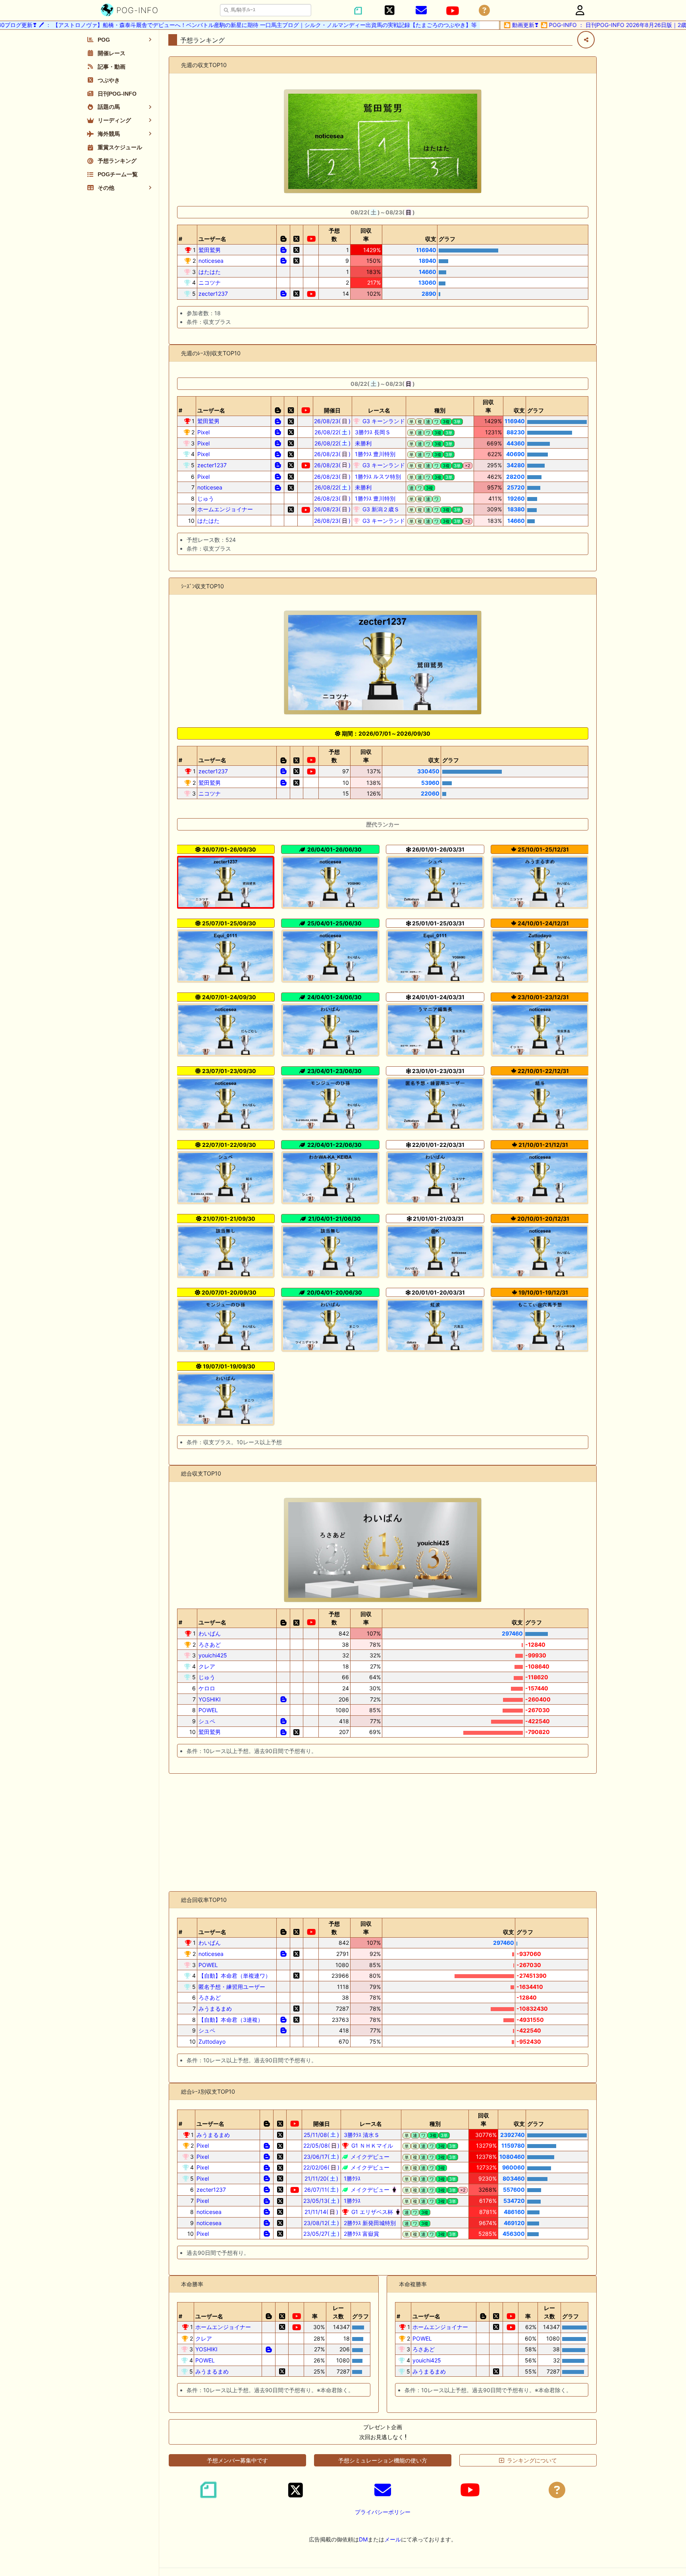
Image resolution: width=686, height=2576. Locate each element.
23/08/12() (322, 2223)
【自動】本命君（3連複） (231, 2020)
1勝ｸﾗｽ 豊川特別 (374, 454)
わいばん (210, 1633)
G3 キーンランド (383, 421)
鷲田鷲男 (210, 250)
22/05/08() (322, 2145)
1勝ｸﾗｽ (351, 2178)
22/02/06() (321, 2167)
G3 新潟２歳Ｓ (380, 509)
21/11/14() (321, 2212)
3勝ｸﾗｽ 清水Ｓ (361, 2135)
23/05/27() (321, 2234)
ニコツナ (210, 282)
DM (363, 2539)
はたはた (210, 272)
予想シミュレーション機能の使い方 (383, 2460)
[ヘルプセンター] (484, 11)
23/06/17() (322, 2157)
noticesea (211, 261)
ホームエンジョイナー (225, 509)
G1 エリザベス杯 (371, 2212)
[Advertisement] (383, 1832)
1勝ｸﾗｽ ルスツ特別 (377, 477)
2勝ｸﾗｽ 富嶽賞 (361, 2234)
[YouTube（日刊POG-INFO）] (453, 11)
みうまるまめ (215, 2009)
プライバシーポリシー (383, 2512)
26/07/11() (322, 2190)
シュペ (207, 1721)
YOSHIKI (210, 1699)
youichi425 (213, 1655)
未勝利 (362, 443)
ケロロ (207, 1688)
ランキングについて (532, 2460)
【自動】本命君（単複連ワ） (235, 1976)
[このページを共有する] (586, 40)
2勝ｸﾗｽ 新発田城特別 (369, 2223)
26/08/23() (332, 421)
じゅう (206, 498)
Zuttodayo (212, 2041)
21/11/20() (322, 2178)
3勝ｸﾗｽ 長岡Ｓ (372, 432)
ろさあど (210, 1644)
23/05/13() (321, 2201)
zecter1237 (213, 294)
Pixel (203, 432)
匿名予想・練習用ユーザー (232, 1987)
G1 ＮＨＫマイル (371, 2145)
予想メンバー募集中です (237, 2460)
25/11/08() (321, 2135)
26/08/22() (332, 432)
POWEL (208, 1710)
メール (393, 2539)
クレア (207, 1666)
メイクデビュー (369, 2157)
